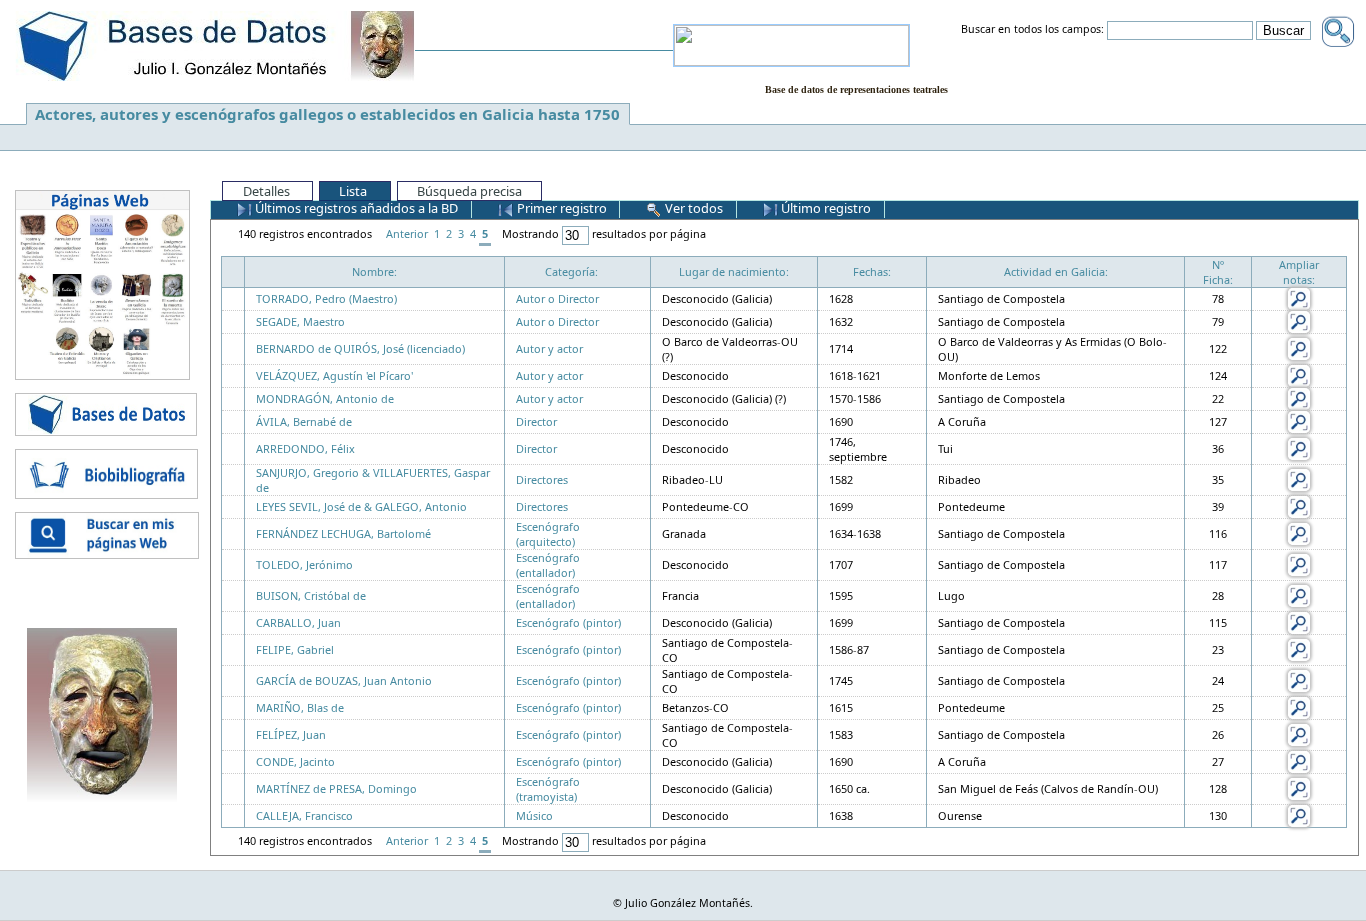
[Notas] (1299, 297)
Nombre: (374, 271)
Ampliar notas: (1299, 272)
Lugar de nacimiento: (734, 271)
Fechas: (872, 271)
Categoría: (571, 271)
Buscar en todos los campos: (1032, 30)
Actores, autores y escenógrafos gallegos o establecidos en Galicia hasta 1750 (327, 114)
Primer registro (560, 208)
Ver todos (692, 208)
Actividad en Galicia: (1056, 271)
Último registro (824, 208)
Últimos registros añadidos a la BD (355, 208)
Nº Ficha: (1218, 272)
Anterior (407, 233)
